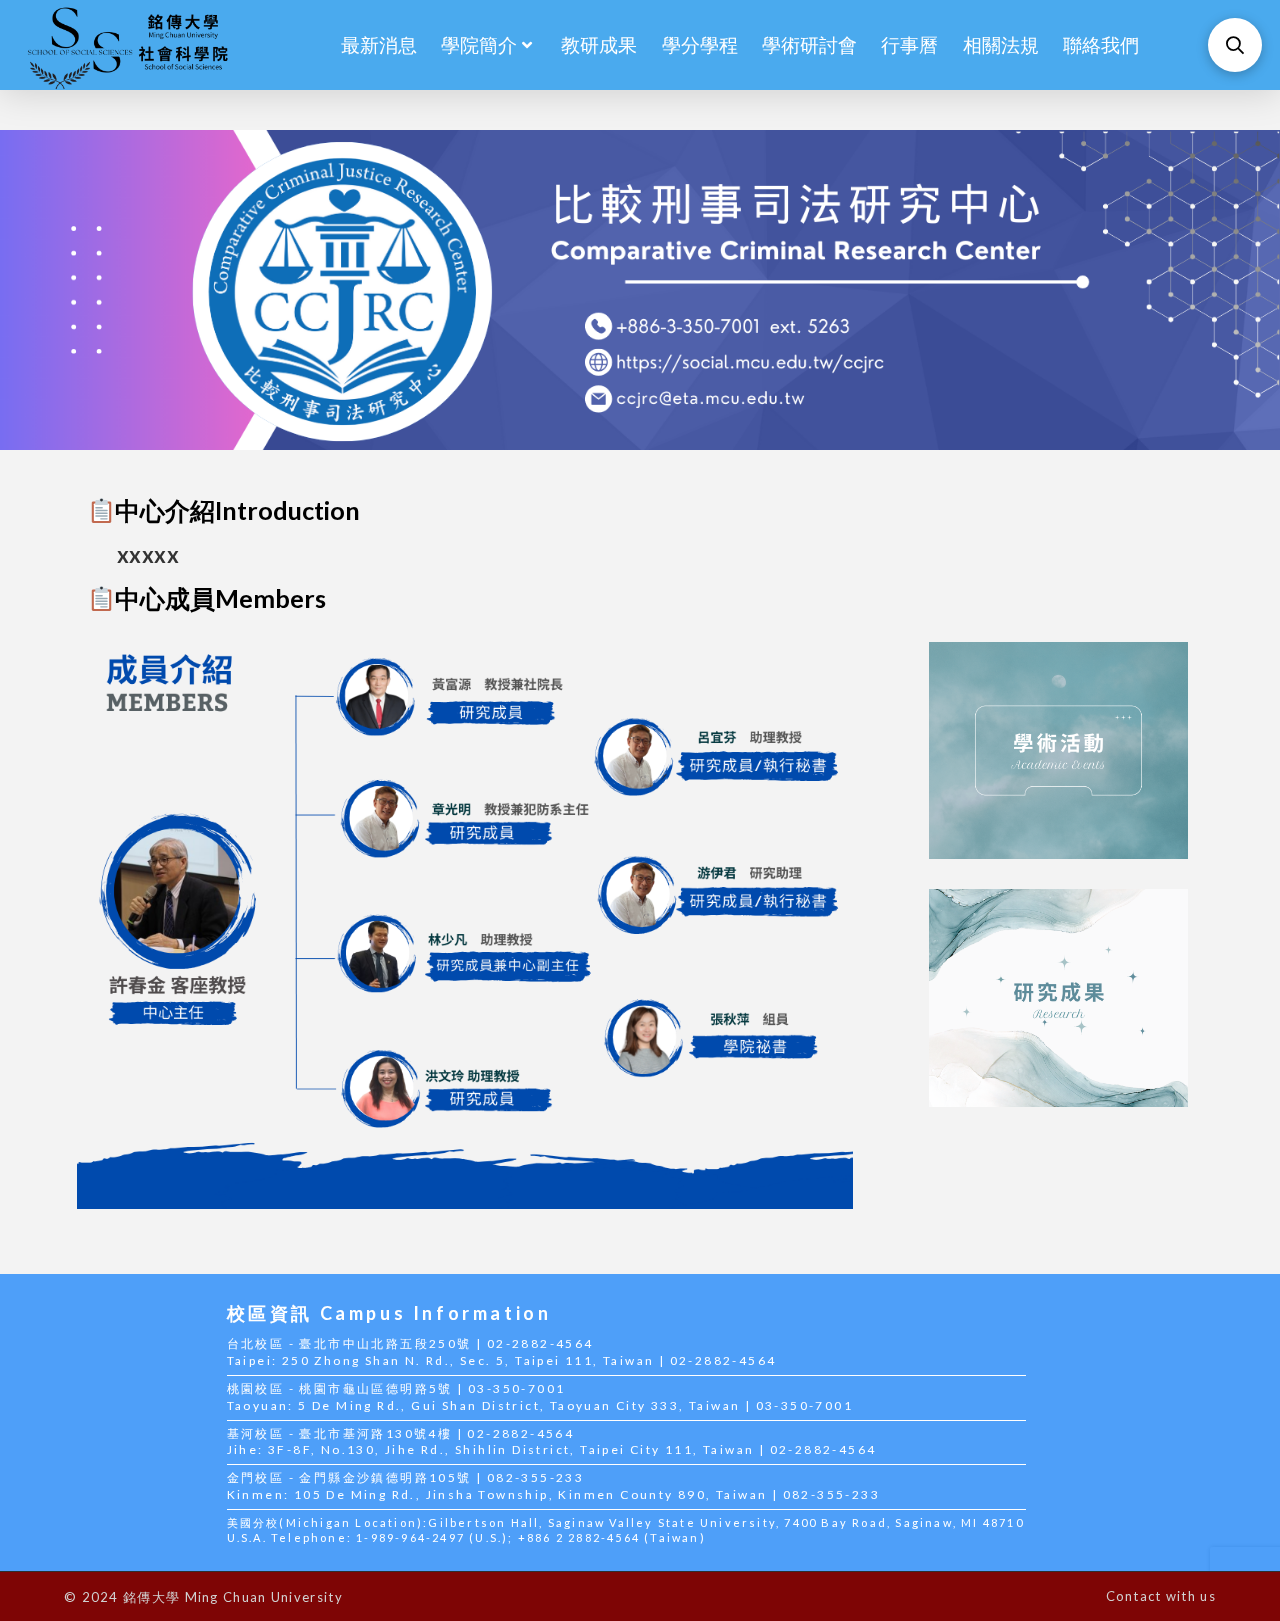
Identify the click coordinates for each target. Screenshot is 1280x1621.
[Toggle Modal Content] (1235, 45)
